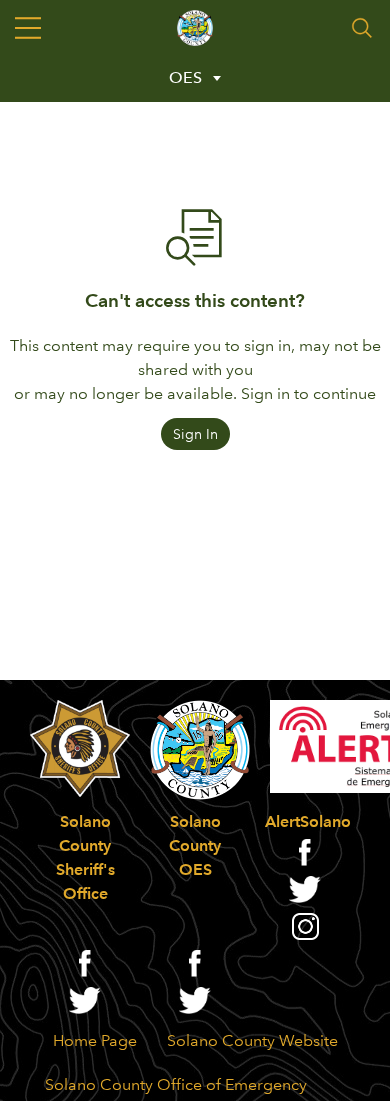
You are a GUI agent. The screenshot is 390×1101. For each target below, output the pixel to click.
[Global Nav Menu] (28, 28)
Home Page (95, 1040)
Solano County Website (252, 1040)
